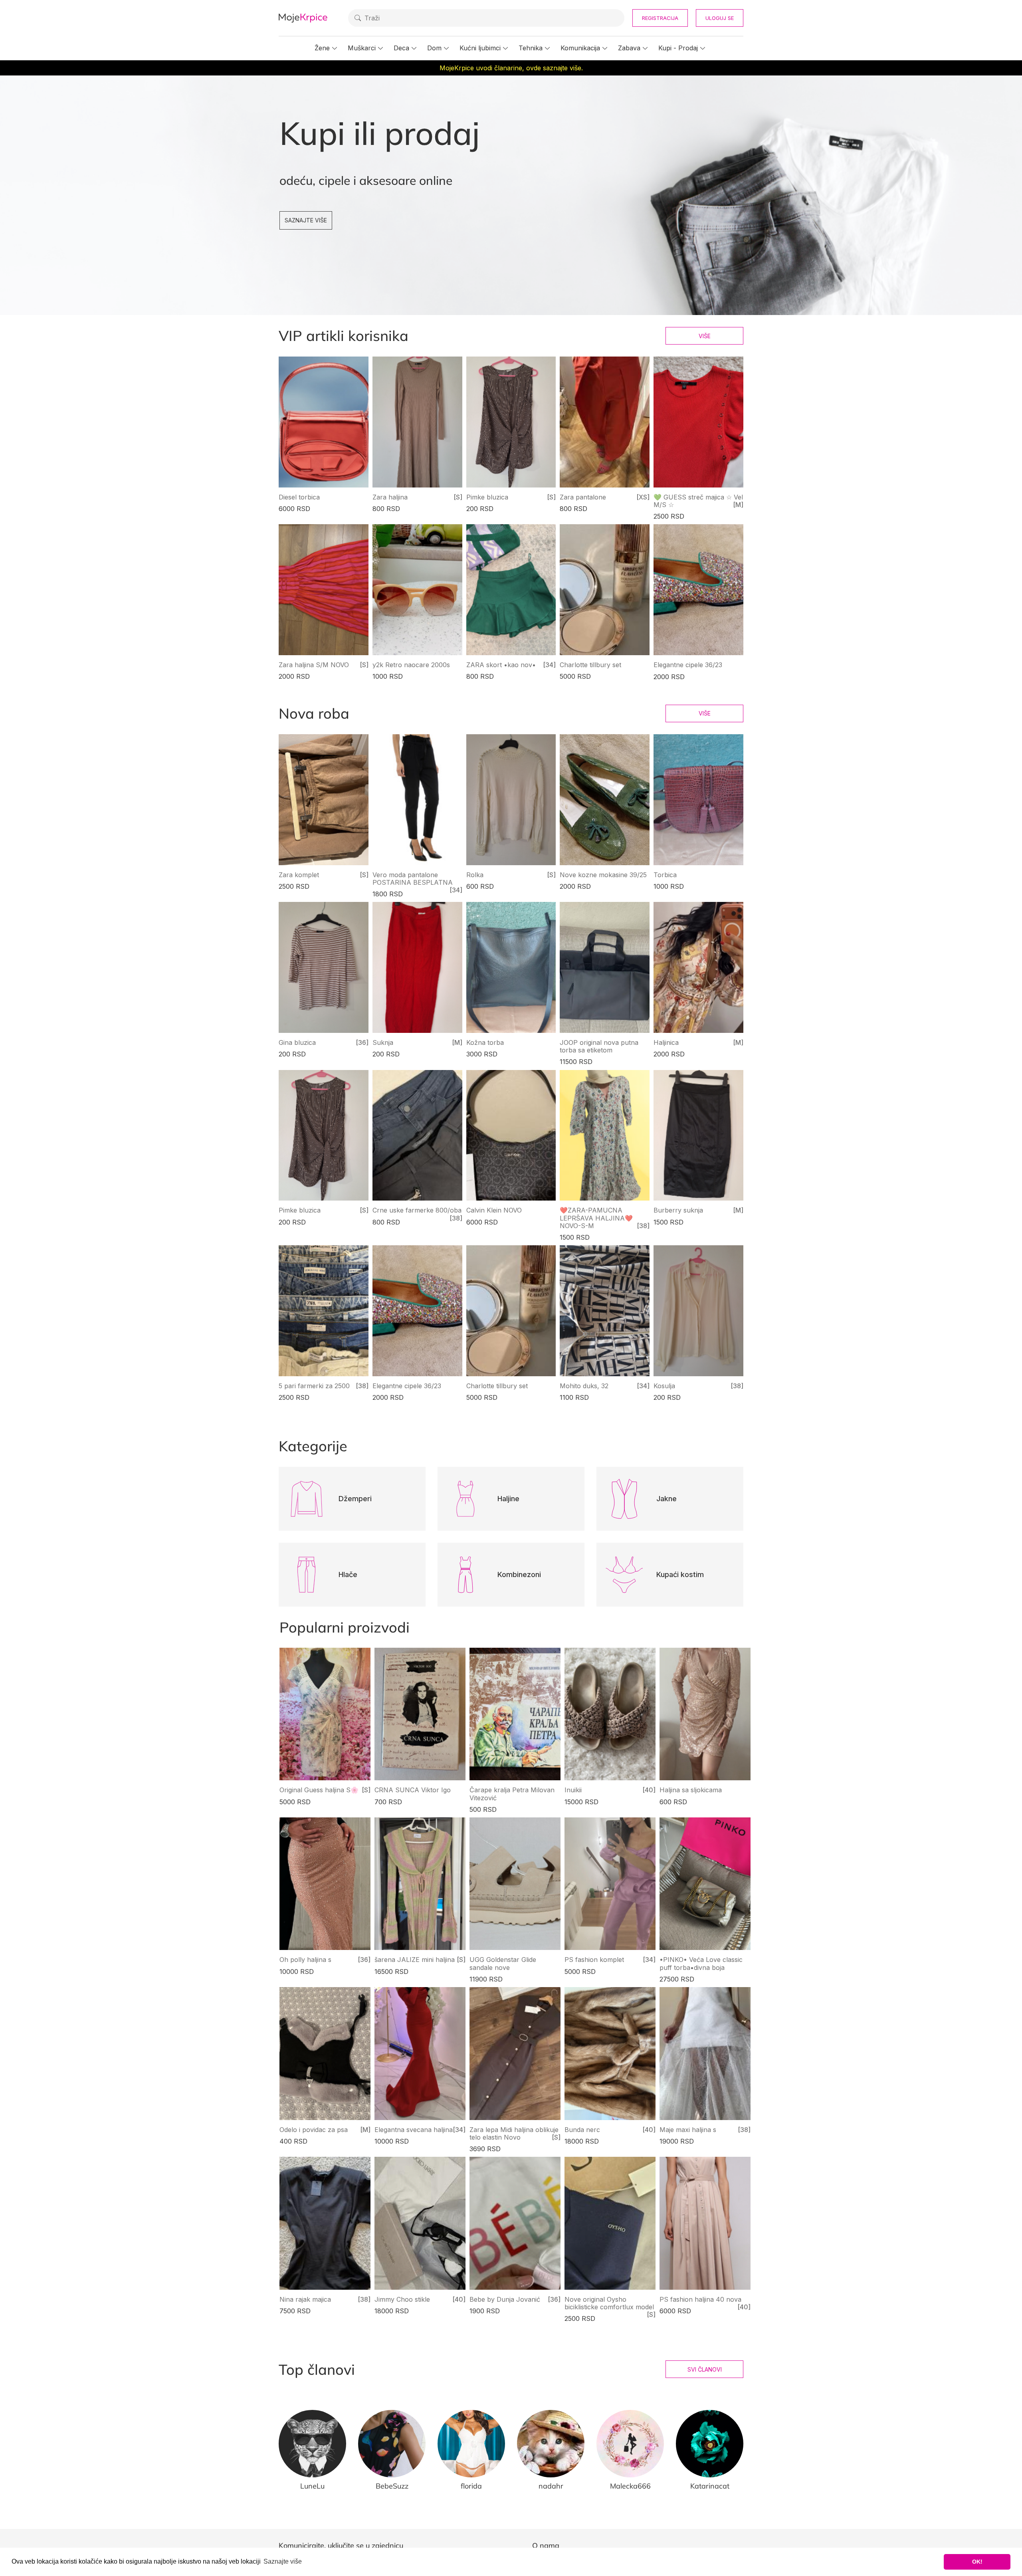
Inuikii (573, 1790)
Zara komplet (299, 875)
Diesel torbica (299, 497)
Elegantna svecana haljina (414, 2130)
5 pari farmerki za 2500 (314, 1386)
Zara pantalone (583, 497)
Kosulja (664, 1386)
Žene (322, 48)
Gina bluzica (297, 1042)
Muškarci (362, 48)
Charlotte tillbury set (590, 665)
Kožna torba (485, 1042)
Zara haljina (390, 497)
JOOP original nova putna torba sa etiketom (599, 1046)
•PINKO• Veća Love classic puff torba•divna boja (701, 1963)
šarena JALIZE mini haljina (415, 1960)
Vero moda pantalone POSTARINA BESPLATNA (413, 879)
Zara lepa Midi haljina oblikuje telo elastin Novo (514, 2133)
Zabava (629, 48)
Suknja (383, 1042)
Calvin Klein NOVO (494, 1210)
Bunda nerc (582, 2130)
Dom (434, 48)
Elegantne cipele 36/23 (688, 665)
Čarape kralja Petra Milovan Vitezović (512, 1794)
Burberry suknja (678, 1210)
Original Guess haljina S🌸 (319, 1790)
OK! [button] (977, 2562)
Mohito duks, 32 (584, 1386)
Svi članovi (705, 2369)
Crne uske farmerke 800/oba (417, 1210)
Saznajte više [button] (283, 2561)
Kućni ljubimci (480, 48)
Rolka (475, 875)
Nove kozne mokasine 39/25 (603, 875)
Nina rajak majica (305, 2299)
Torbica (665, 875)
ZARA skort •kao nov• (501, 665)
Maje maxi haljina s (688, 2130)
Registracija (660, 18)
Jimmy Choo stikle (402, 2299)
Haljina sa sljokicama (691, 1790)
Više (705, 336)
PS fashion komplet (594, 1960)
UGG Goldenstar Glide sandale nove (503, 1963)
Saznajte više (306, 220)
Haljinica (666, 1042)
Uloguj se (720, 18)
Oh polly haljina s (305, 1960)
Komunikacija (580, 48)
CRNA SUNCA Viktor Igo (413, 1790)
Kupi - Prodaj (678, 48)
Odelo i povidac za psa (314, 2130)
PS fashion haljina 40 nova (700, 2299)
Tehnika (531, 48)
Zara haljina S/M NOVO (314, 665)
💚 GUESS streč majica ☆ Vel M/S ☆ (698, 501)
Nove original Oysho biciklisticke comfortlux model (609, 2303)
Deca (401, 48)
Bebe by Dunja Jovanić (505, 2299)
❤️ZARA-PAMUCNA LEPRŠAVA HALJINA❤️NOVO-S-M (596, 1218)
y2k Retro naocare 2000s (411, 665)
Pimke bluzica (487, 497)
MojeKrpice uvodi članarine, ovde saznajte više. (511, 68)
